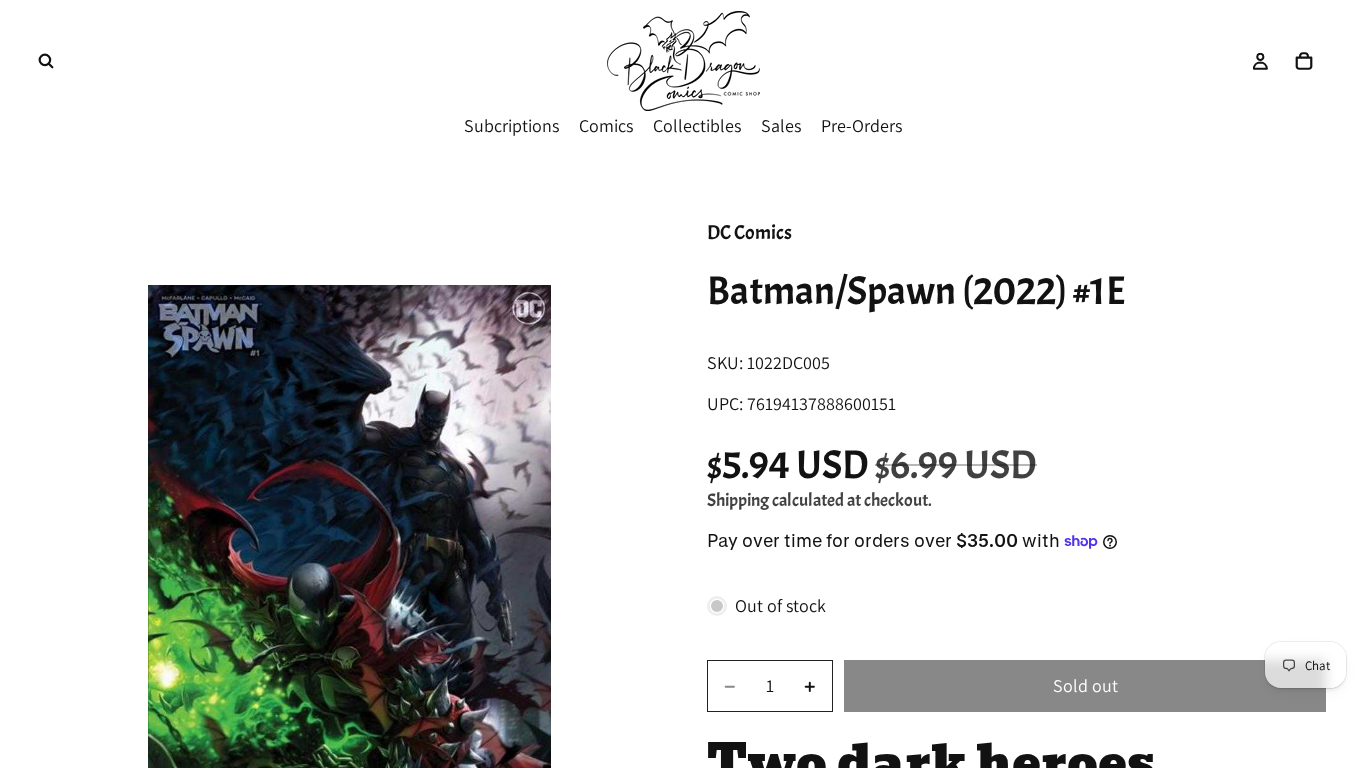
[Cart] (1304, 61)
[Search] (46, 61)
